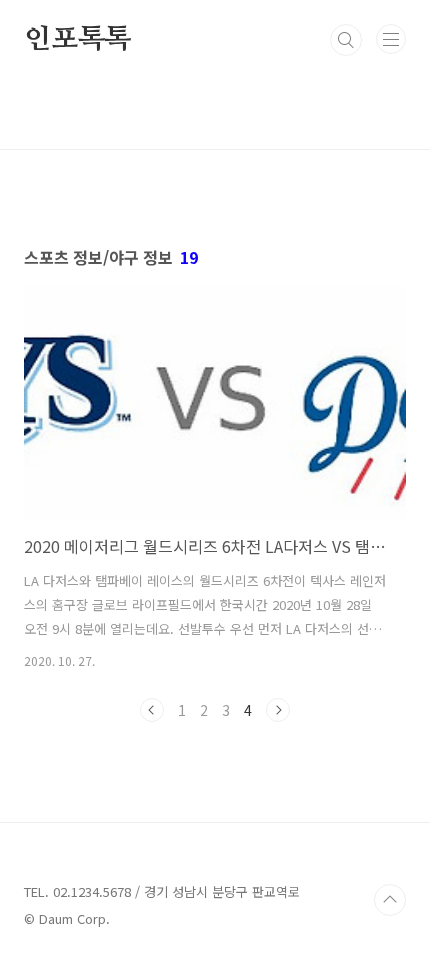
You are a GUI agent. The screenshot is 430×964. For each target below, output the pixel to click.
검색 (346, 40)
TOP (390, 900)
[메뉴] (391, 39)
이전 (152, 710)
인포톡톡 (77, 40)
